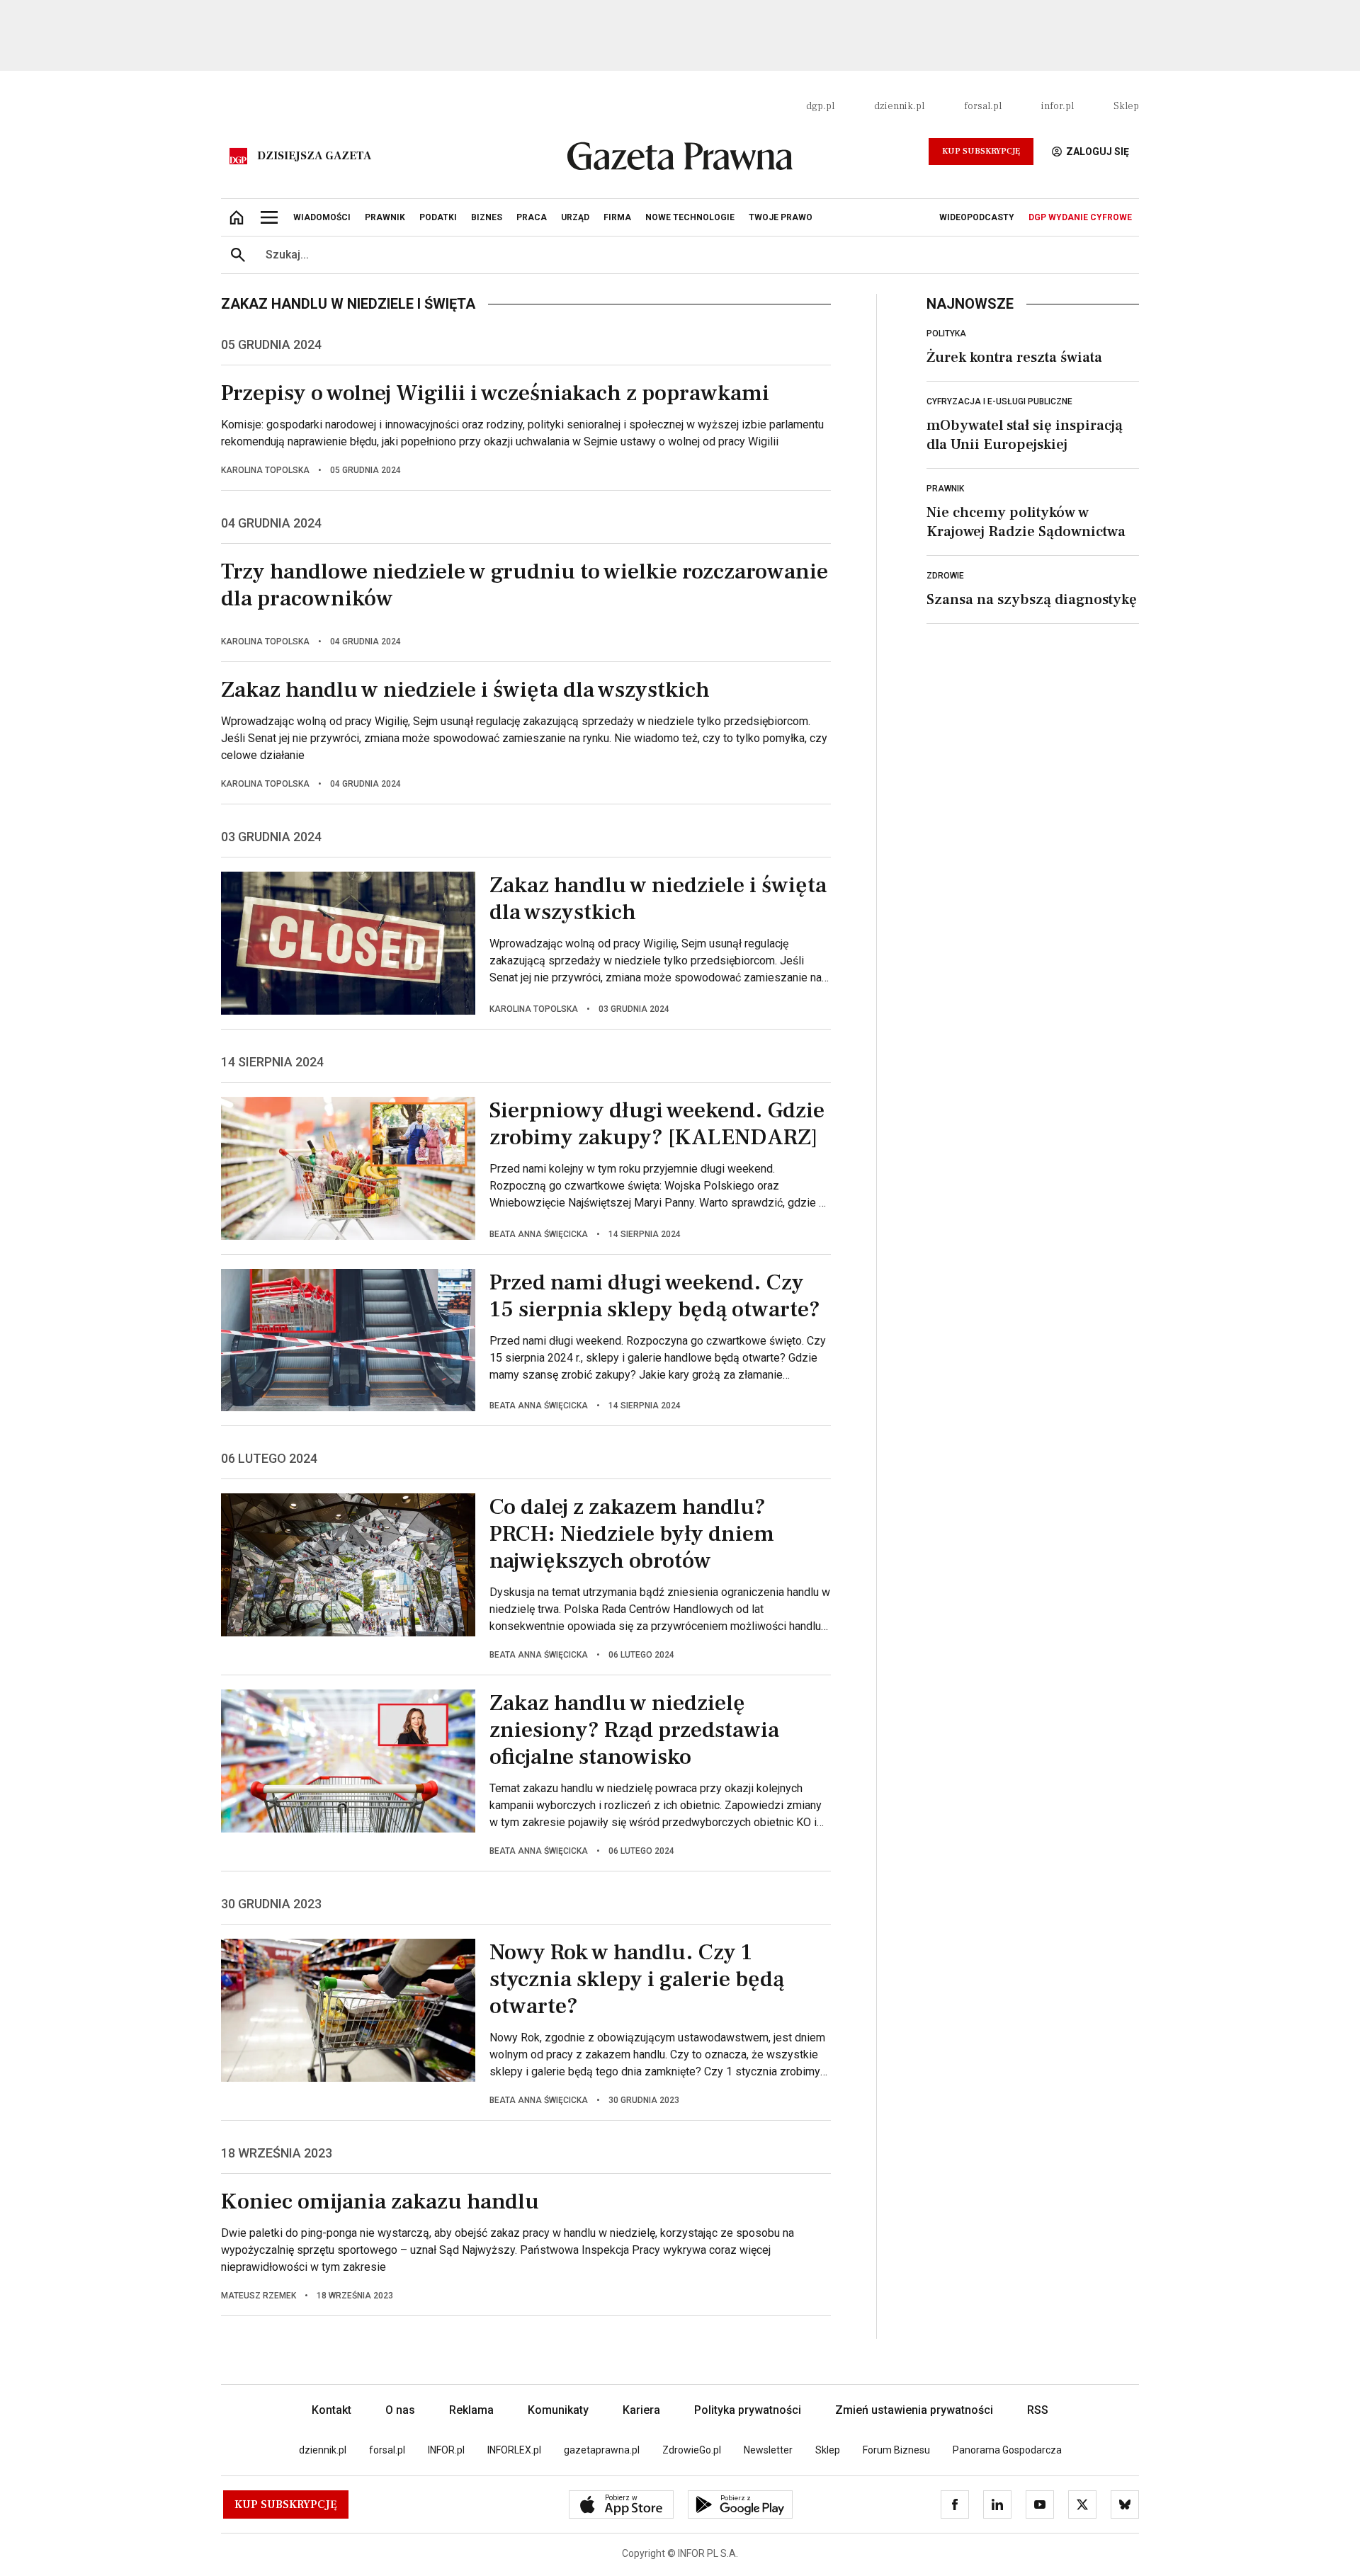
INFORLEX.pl (514, 2450)
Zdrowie (945, 576)
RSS (1038, 2410)
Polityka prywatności (748, 2410)
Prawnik (945, 489)
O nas (400, 2410)
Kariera (641, 2410)
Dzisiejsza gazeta (314, 156)
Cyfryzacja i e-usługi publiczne (999, 401)
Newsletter (768, 2450)
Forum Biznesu (896, 2450)
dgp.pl (820, 106)
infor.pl (1058, 106)
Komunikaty (558, 2410)
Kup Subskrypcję (981, 151)
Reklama (471, 2410)
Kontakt (331, 2410)
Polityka (946, 334)
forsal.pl (983, 106)
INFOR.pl (446, 2450)
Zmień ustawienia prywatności (914, 2410)
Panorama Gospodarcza (1007, 2450)
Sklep (1126, 106)
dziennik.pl (899, 106)
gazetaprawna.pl (602, 2450)
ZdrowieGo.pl (692, 2450)
